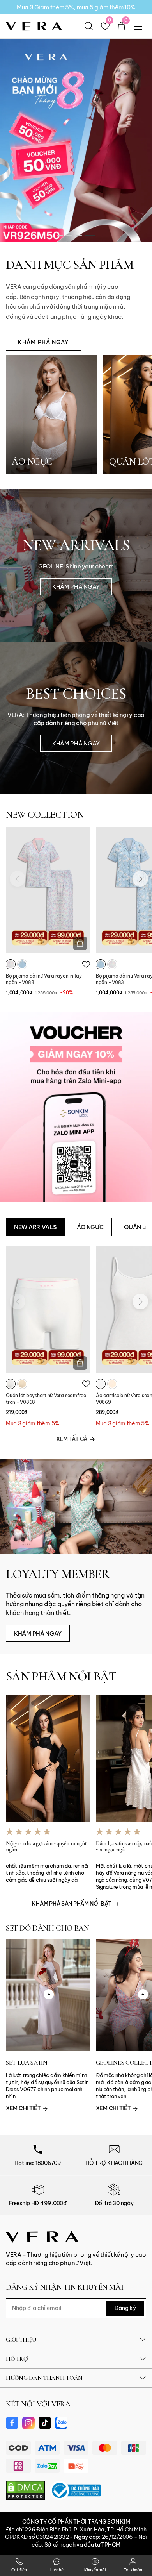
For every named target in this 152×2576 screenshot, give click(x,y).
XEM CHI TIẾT (24, 2108)
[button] (62, 236)
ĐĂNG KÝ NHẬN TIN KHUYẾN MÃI (65, 2287)
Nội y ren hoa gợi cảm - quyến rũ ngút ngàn (46, 1847)
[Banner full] (76, 1107)
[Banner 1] (76, 133)
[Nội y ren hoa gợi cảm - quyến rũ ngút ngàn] (48, 1759)
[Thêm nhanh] (80, 943)
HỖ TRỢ (17, 2359)
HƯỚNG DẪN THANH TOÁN (44, 2378)
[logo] (34, 26)
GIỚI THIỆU (21, 2340)
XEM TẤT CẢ (72, 1439)
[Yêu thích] (86, 964)
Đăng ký (125, 2308)
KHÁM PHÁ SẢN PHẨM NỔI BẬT (72, 1904)
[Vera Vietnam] (42, 2236)
